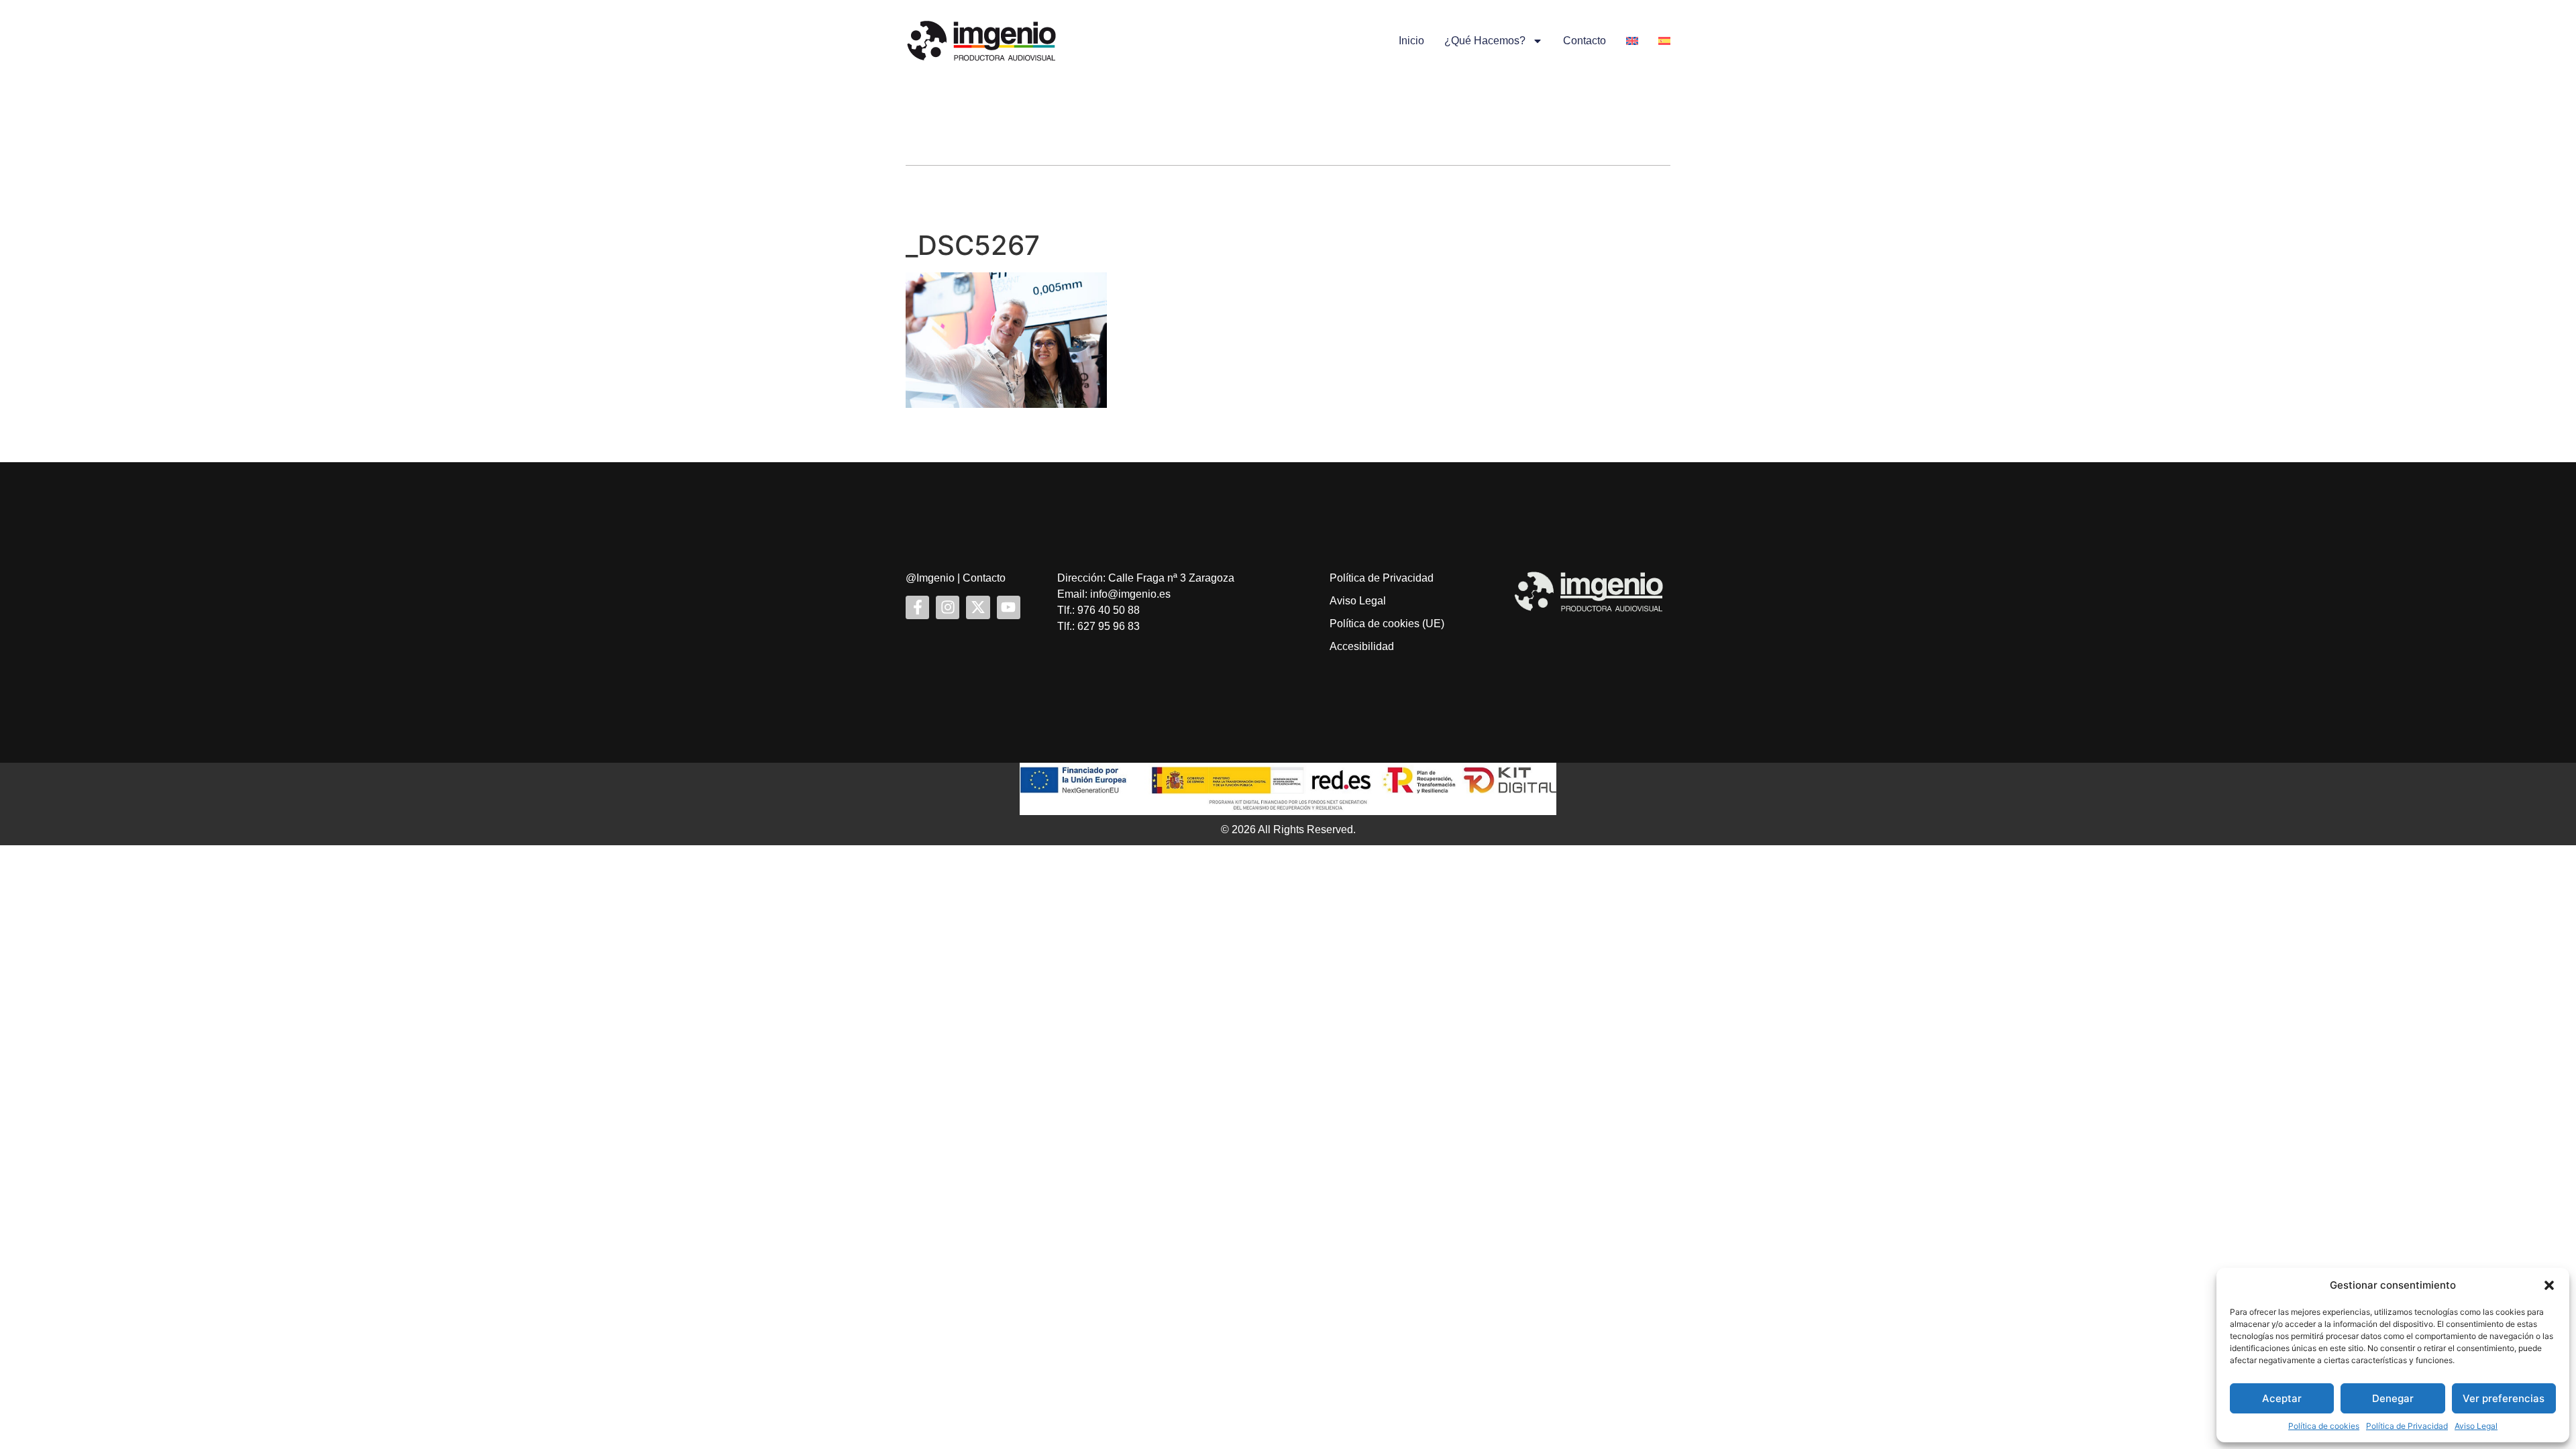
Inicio (1411, 41)
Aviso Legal (2476, 1426)
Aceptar (2282, 1398)
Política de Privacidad (2407, 1426)
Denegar (2393, 1398)
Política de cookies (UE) (1387, 624)
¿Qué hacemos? (1485, 41)
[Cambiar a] (1632, 41)
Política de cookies (2324, 1426)
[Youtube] (1009, 607)
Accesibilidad (1362, 646)
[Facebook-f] (917, 607)
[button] (2549, 1285)
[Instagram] (948, 607)
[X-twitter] (978, 607)
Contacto (1585, 41)
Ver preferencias (2504, 1398)
